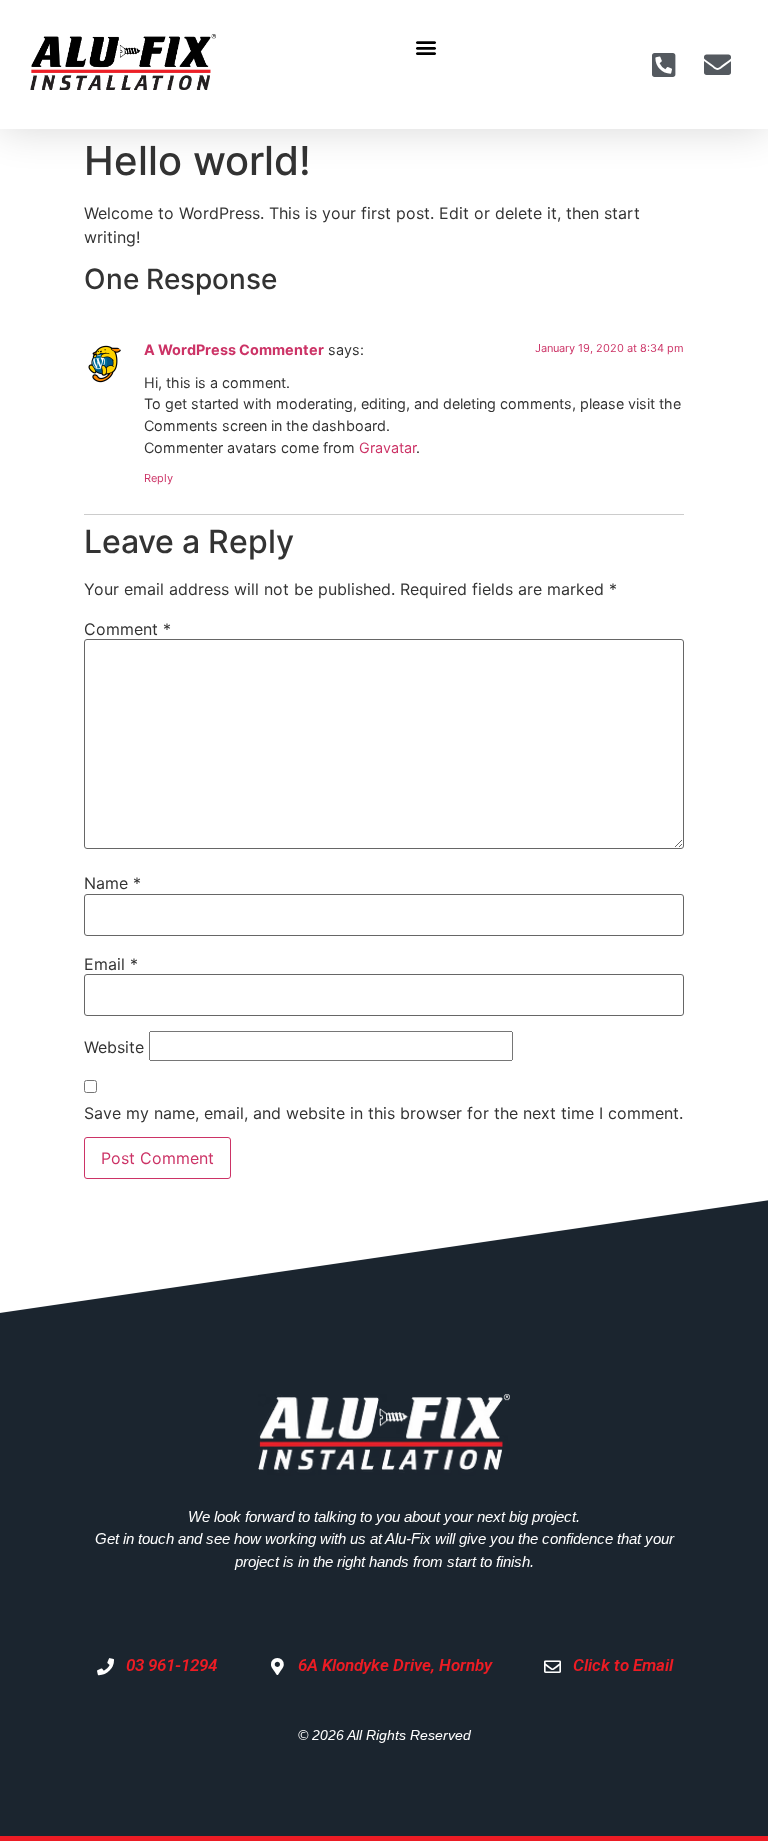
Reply (158, 478)
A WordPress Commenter (234, 349)
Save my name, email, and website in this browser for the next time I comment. (383, 1113)
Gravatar (387, 447)
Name (112, 883)
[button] (425, 46)
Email (111, 964)
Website (114, 1047)
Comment (127, 629)
